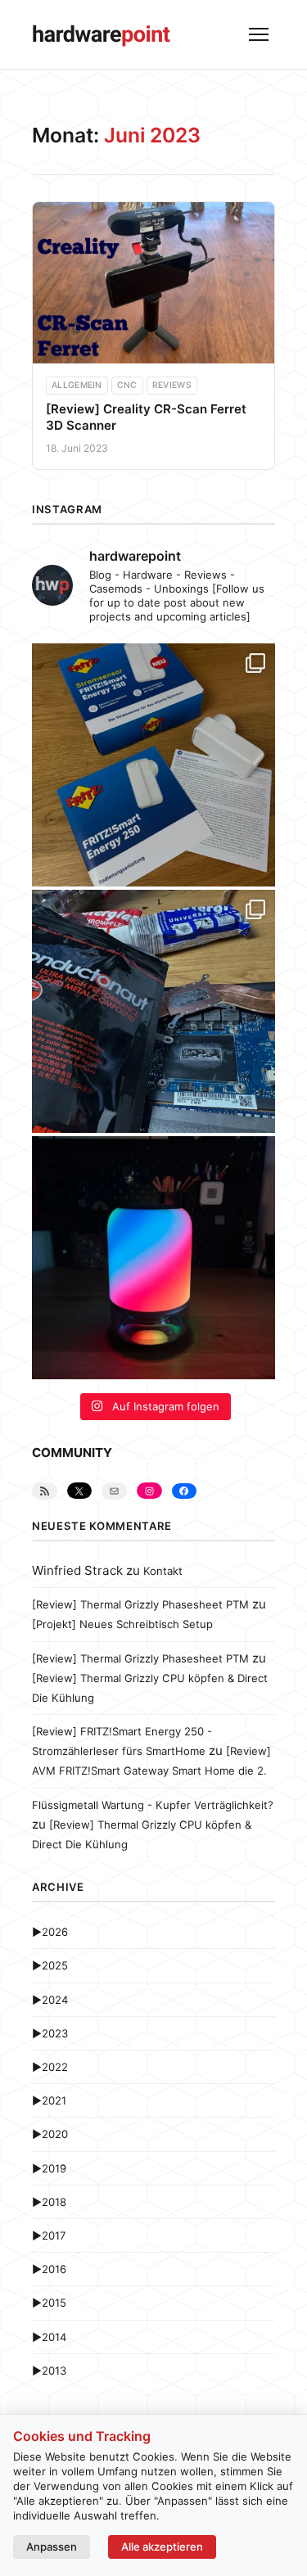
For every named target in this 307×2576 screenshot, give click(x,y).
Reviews (172, 385)
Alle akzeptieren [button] (162, 2547)
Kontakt (163, 1571)
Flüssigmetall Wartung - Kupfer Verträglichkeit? (153, 1805)
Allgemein (77, 385)
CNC (127, 385)
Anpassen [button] (52, 2547)
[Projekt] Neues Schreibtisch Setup (122, 1624)
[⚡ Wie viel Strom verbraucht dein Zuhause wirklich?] (153, 765)
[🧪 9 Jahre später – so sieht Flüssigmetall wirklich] (153, 1011)
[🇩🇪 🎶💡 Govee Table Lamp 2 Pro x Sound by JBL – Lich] (153, 1258)
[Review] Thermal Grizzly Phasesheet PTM (140, 1604)
